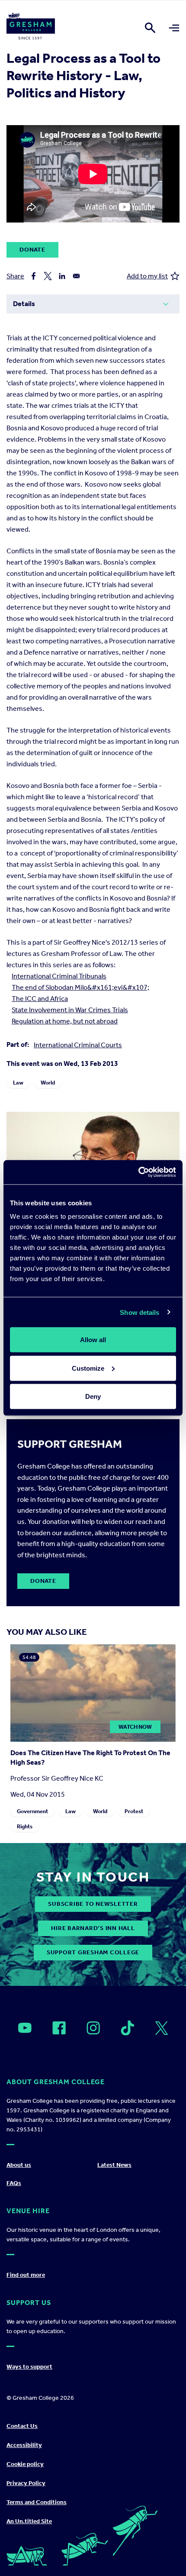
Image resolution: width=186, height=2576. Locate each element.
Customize (88, 1368)
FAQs (14, 2183)
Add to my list (147, 276)
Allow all (93, 1340)
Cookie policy (25, 2464)
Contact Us (22, 2426)
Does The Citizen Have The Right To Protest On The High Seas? (90, 1758)
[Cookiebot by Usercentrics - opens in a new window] (138, 1172)
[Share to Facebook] (34, 276)
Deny (93, 1396)
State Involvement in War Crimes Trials (70, 1010)
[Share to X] (48, 276)
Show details (139, 1312)
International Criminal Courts (78, 1045)
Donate (32, 250)
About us (19, 2165)
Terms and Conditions (37, 2502)
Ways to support (29, 2367)
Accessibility (24, 2445)
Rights (25, 1827)
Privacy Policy (26, 2483)
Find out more (26, 2275)
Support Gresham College (93, 1952)
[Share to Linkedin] (62, 276)
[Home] (31, 28)
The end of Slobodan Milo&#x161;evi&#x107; (80, 987)
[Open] (25, 2028)
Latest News (114, 2165)
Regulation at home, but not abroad (65, 1021)
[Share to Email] (76, 276)
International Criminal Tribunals (59, 976)
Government (32, 1812)
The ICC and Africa (40, 999)
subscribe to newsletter (93, 1904)
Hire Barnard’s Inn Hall (93, 1928)
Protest (134, 1812)
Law (18, 1083)
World (48, 1083)
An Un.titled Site (29, 2521)
